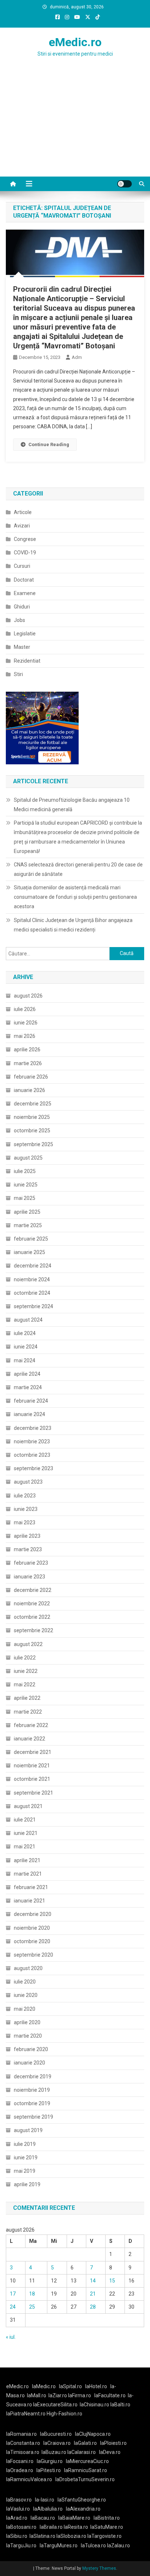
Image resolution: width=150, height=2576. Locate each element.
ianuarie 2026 (29, 1090)
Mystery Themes (99, 2568)
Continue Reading (49, 444)
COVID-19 (25, 553)
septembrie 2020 (33, 1955)
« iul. (11, 2337)
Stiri (18, 674)
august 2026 (28, 996)
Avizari (22, 526)
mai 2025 (25, 1198)
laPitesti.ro (49, 2470)
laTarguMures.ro (59, 2545)
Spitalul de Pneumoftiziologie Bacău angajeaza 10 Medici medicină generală (72, 805)
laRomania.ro (21, 2434)
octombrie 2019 (32, 2103)
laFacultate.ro (110, 2395)
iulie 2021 (25, 1820)
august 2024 (28, 1320)
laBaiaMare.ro (74, 2518)
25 (32, 2307)
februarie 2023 (31, 1563)
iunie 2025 (26, 1185)
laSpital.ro (70, 2386)
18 (32, 2294)
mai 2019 (25, 2171)
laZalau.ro (119, 2545)
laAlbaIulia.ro (48, 2509)
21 (93, 2294)
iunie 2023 (26, 1509)
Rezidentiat (27, 661)
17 (13, 2294)
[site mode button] (125, 184)
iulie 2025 (25, 1171)
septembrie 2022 (33, 1630)
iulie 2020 (25, 1982)
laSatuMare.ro (107, 2527)
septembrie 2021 (33, 1793)
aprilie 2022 (27, 1698)
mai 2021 (25, 1847)
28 (93, 2307)
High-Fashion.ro (64, 2414)
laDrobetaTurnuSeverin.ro (85, 2479)
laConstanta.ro (23, 2443)
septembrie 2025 (33, 1144)
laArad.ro (17, 2518)
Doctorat (24, 580)
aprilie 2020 (27, 2022)
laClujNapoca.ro (93, 2434)
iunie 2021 (26, 1833)
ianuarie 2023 (29, 1577)
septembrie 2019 (33, 2117)
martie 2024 (28, 1387)
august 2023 (28, 1482)
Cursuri (22, 566)
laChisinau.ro (94, 2405)
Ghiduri (22, 607)
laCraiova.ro (57, 2443)
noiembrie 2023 (32, 1441)
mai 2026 (25, 1036)
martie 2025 (28, 1225)
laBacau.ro (43, 2518)
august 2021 (28, 1806)
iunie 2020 (26, 1995)
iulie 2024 (25, 1333)
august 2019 (28, 2130)
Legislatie (25, 634)
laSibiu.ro (17, 2536)
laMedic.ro (44, 2386)
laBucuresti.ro (56, 2434)
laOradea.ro (20, 2470)
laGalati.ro (85, 2443)
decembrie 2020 (33, 1914)
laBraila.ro (51, 2527)
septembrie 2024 (33, 1306)
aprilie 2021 (27, 1860)
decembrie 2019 (33, 2076)
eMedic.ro (75, 42)
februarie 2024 (31, 1401)
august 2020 (28, 1968)
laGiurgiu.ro (51, 2461)
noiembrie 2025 (32, 1117)
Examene (25, 593)
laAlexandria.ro (83, 2509)
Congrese (25, 539)
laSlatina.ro (42, 2536)
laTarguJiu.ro (23, 2545)
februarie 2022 (31, 1725)
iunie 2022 (26, 1671)
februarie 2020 (31, 2049)
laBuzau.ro (54, 2452)
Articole (23, 512)
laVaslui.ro (20, 2509)
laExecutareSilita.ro (55, 2405)
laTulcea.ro (94, 2545)
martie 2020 (28, 2036)
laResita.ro (76, 2527)
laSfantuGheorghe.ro (82, 2500)
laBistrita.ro (107, 2518)
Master (22, 647)
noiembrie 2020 (32, 1928)
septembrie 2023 (33, 1468)
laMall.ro (37, 2395)
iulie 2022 (25, 1658)
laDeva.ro (110, 2452)
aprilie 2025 (27, 1212)
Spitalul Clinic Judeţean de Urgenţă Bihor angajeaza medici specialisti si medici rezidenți (73, 925)
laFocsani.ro (20, 2461)
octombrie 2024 (32, 1293)
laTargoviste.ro (104, 2536)
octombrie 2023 (32, 1455)
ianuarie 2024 (29, 1414)
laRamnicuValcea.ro (29, 2479)
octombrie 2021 (32, 1779)
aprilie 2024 (27, 1374)
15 (112, 2281)
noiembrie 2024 (32, 1279)
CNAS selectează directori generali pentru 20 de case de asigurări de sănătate (78, 869)
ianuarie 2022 (29, 1739)
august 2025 (28, 1158)
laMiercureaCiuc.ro (87, 2461)
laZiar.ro (58, 2395)
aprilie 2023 (27, 1536)
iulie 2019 (25, 2144)
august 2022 (28, 1644)
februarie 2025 (31, 1239)
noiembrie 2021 (32, 1766)
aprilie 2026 (27, 1050)
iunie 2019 (26, 2158)
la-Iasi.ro (45, 2500)
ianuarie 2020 (29, 2063)
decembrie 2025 (33, 1104)
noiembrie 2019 (32, 2090)
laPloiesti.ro (113, 2443)
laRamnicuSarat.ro (86, 2470)
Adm (77, 357)
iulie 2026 (25, 1009)
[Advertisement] (75, 131)
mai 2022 (25, 1685)
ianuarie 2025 (29, 1252)
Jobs (19, 620)
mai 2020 (25, 2009)
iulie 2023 (25, 1496)
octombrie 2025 (32, 1131)
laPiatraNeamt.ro (26, 2414)
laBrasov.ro (19, 2500)
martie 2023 (28, 1549)
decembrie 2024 (33, 1266)
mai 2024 (25, 1360)
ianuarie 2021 (29, 1901)
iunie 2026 (26, 1023)
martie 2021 (28, 1874)
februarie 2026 (31, 1077)
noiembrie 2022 (32, 1604)
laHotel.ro (96, 2386)
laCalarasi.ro (82, 2452)
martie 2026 (28, 1063)
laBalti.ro (120, 2405)
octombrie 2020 (32, 1941)
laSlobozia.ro (71, 2536)
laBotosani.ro (21, 2527)
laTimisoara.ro (23, 2452)
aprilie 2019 (27, 2184)
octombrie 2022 (32, 1617)
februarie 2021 (31, 1887)
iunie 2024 (26, 1347)
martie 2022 (28, 1712)
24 (13, 2307)
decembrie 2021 (33, 1752)
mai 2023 (25, 1522)
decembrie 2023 (33, 1428)
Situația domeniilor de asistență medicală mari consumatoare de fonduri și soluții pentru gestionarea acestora (75, 897)
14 (93, 2281)
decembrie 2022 (33, 1590)
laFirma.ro (80, 2395)
